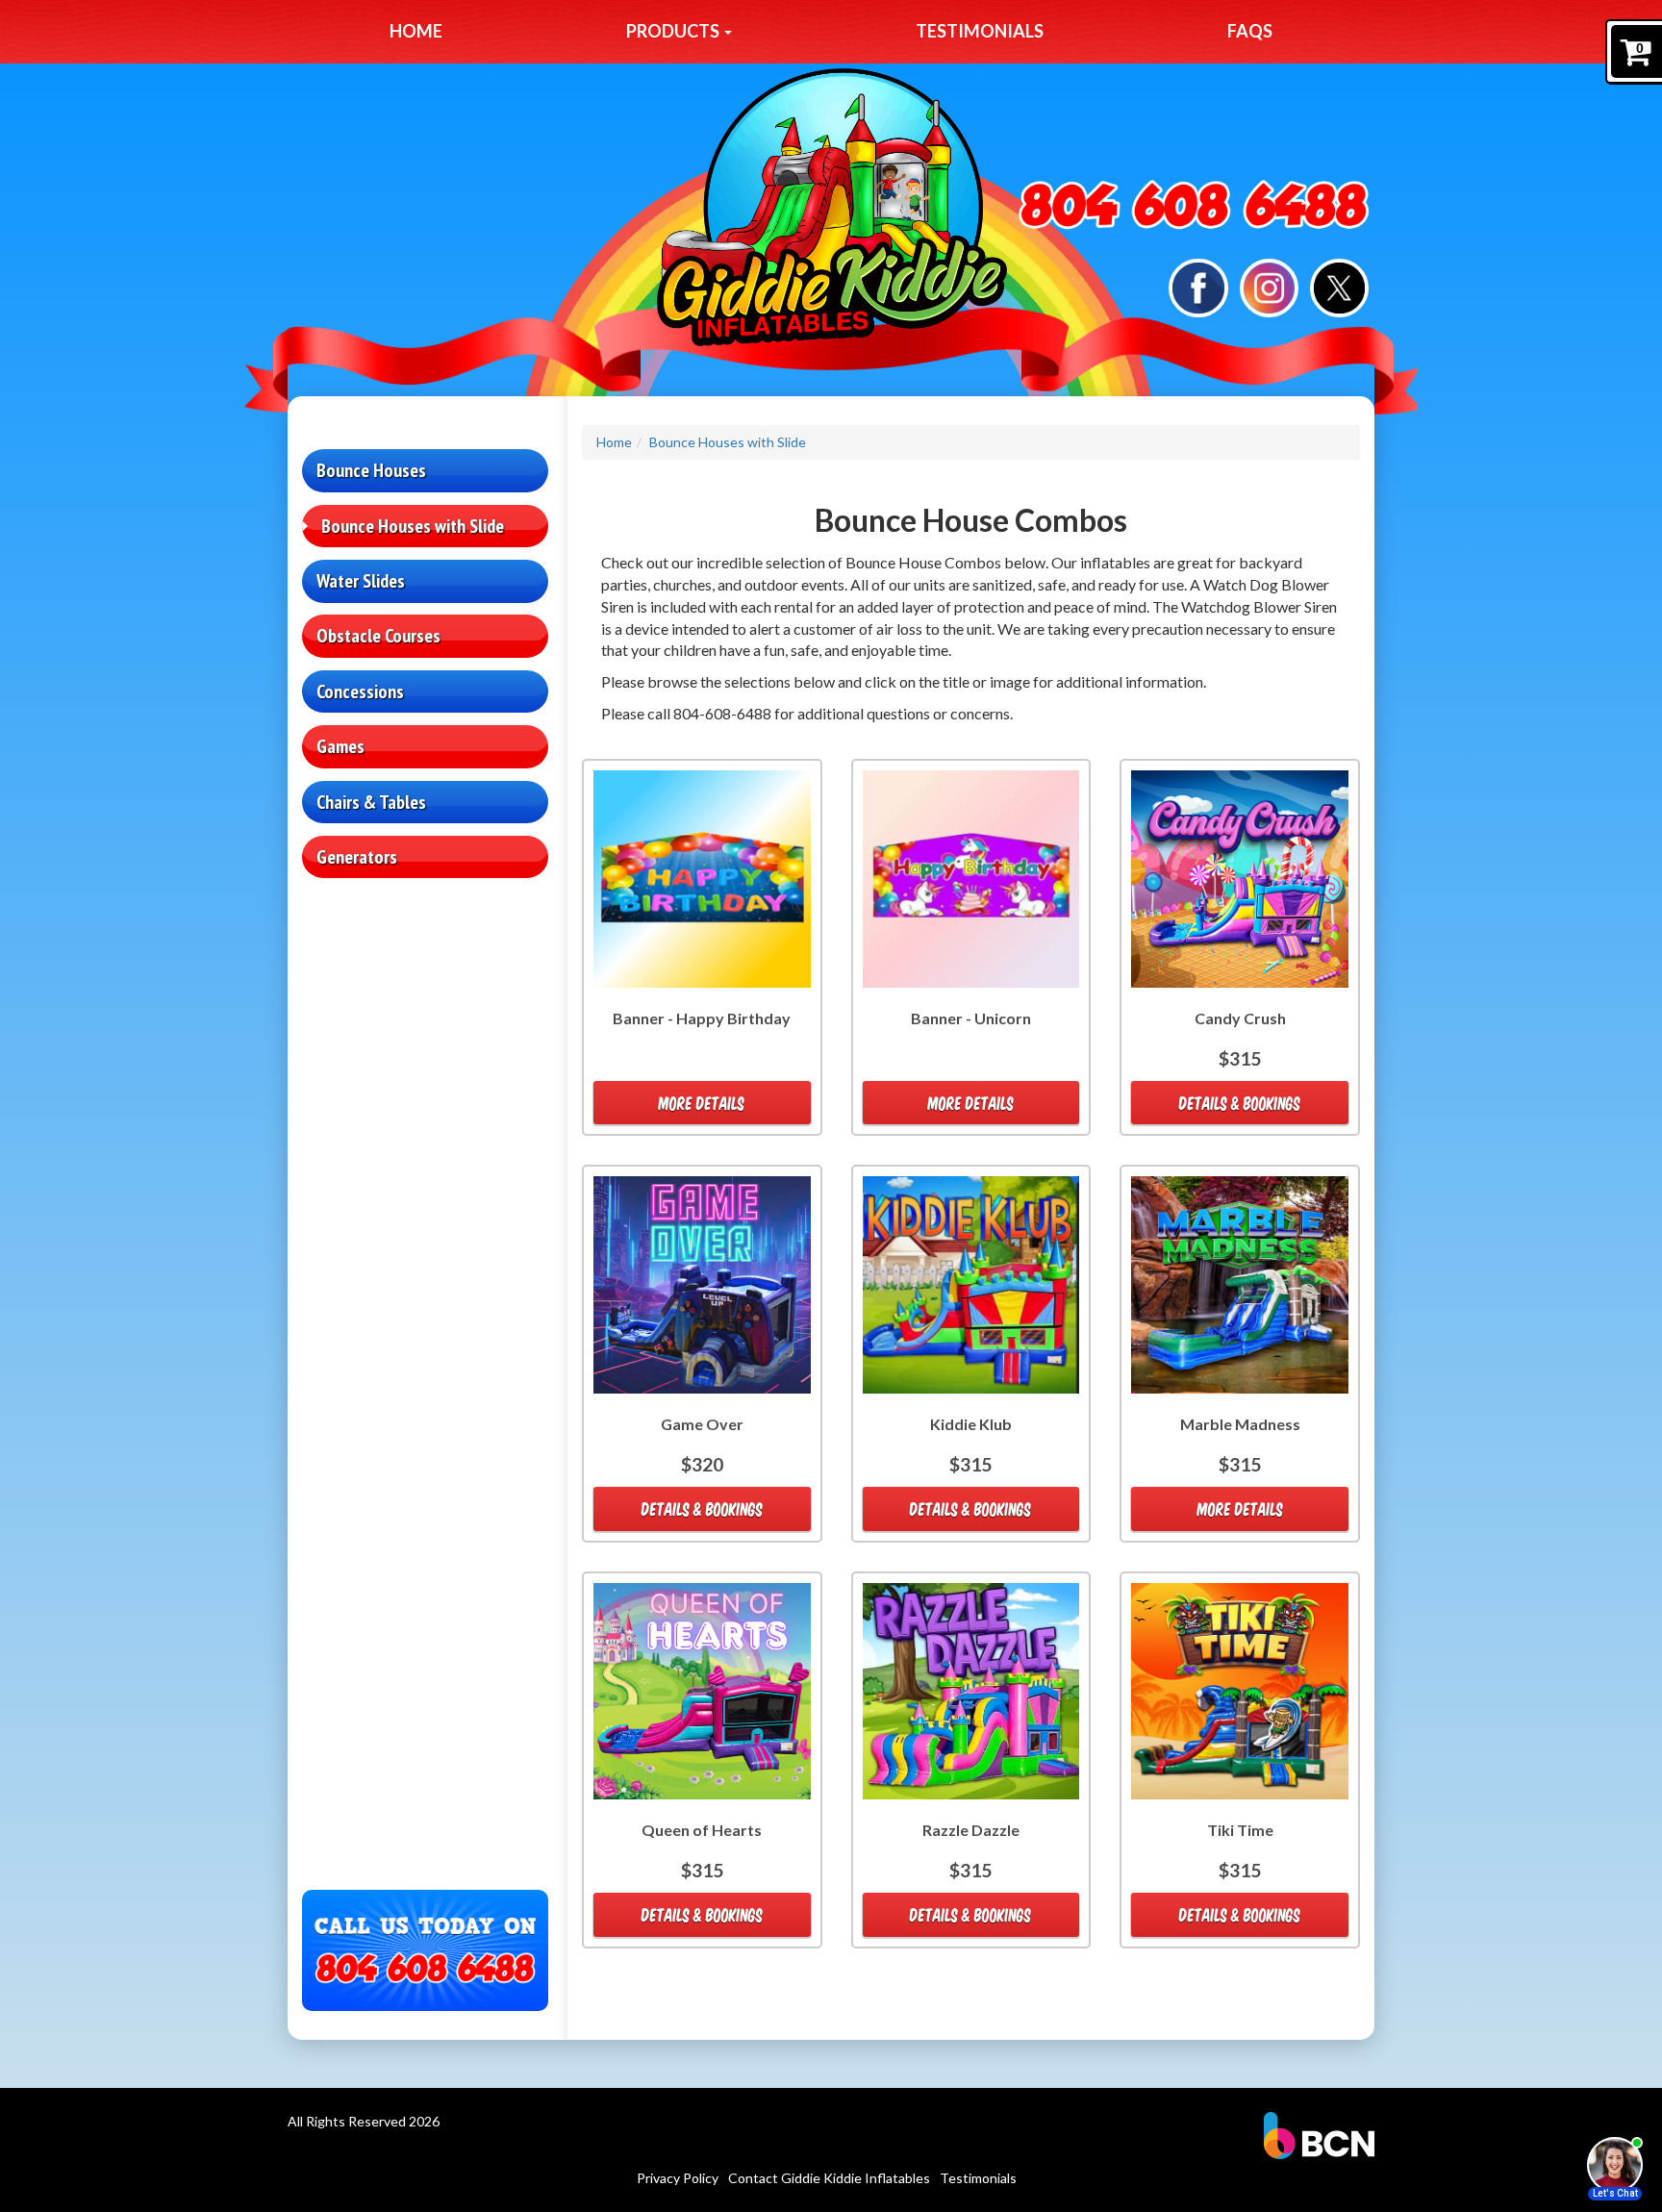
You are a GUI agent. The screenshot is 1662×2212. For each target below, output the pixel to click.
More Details (702, 1103)
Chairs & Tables (371, 802)
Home (416, 31)
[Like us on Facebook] (1198, 286)
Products (674, 31)
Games (340, 746)
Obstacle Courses (378, 636)
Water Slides (361, 581)
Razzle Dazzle (971, 1830)
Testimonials (980, 31)
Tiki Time (1240, 1830)
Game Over (702, 1424)
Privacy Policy (678, 2178)
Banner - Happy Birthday (702, 1018)
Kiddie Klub (971, 1424)
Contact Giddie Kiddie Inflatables (829, 2178)
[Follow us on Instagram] (1269, 286)
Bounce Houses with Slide (413, 526)
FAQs (1250, 31)
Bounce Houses (371, 470)
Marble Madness (1240, 1424)
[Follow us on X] (1339, 286)
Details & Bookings (1240, 1103)
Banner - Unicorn (971, 1018)
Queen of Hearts (702, 1830)
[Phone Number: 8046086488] (1194, 206)
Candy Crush (1240, 1018)
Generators (357, 857)
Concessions (360, 691)
